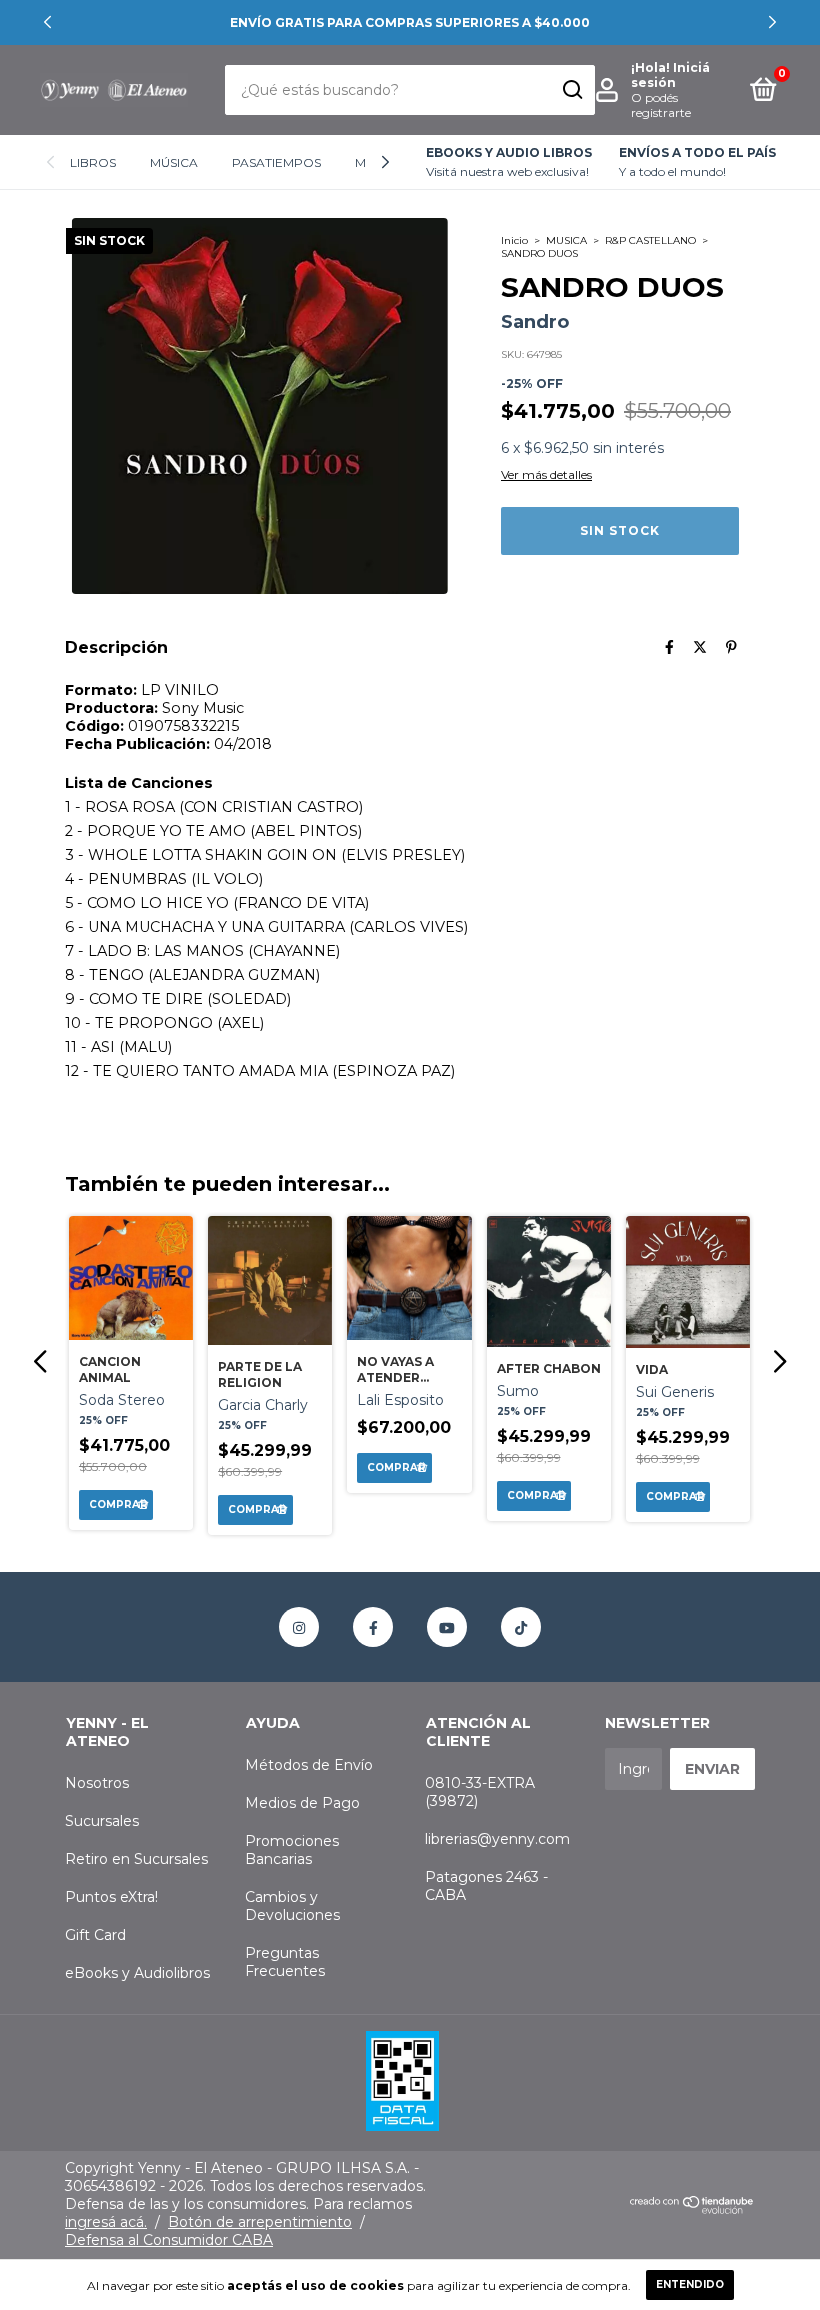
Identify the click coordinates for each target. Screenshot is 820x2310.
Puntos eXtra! (111, 1897)
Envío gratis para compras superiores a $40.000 (410, 22)
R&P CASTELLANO (650, 240)
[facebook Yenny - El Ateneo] (373, 1627)
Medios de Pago (302, 1803)
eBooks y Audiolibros (137, 1973)
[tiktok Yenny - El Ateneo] (521, 1627)
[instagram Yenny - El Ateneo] (299, 1627)
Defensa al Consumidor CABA (169, 2240)
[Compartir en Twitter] (700, 647)
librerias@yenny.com (497, 1839)
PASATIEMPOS (276, 162)
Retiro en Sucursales (136, 1859)
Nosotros (97, 1783)
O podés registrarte (661, 105)
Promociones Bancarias (292, 1850)
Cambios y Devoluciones (292, 1906)
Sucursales (102, 1821)
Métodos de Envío (309, 1765)
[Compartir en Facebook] (669, 647)
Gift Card (95, 1935)
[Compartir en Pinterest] (731, 647)
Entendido (690, 2284)
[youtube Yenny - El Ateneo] (447, 1627)
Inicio (514, 240)
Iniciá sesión (670, 75)
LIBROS (93, 162)
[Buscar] (571, 90)
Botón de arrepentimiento (260, 2222)
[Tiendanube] (692, 2209)
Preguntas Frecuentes (285, 1962)
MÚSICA (174, 162)
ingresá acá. (106, 2222)
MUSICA (566, 240)
